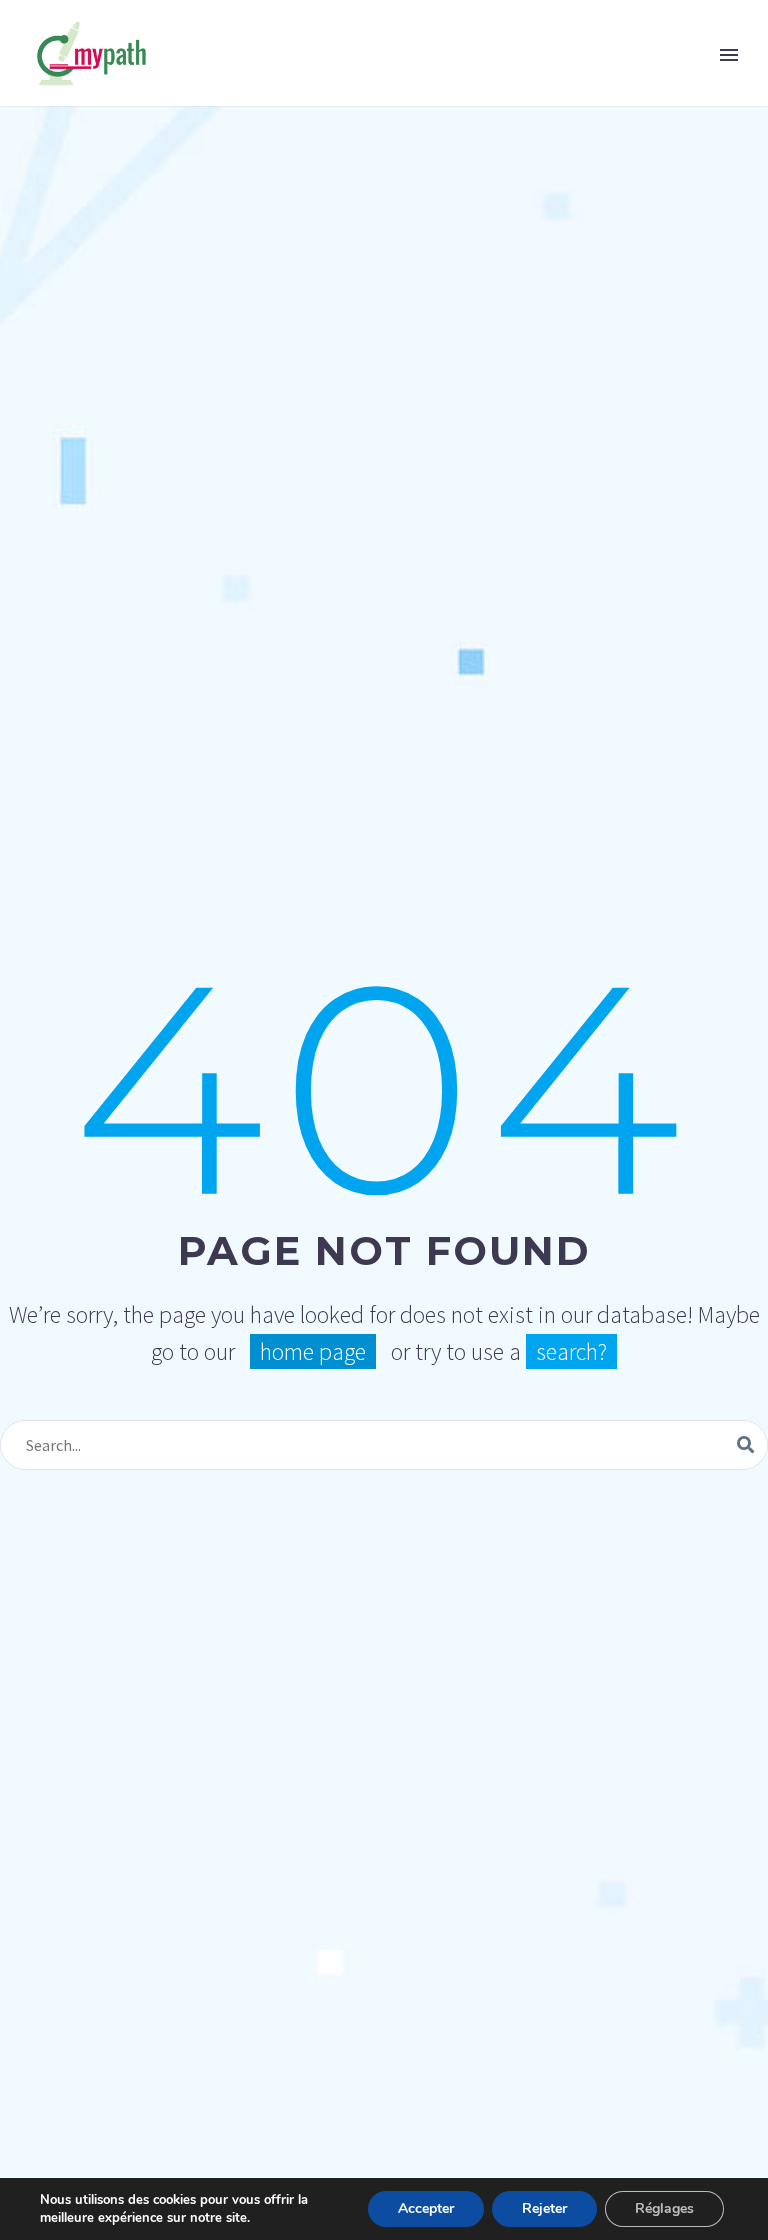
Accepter (426, 2208)
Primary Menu (729, 55)
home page (313, 1351)
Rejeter (544, 2208)
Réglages (664, 2208)
